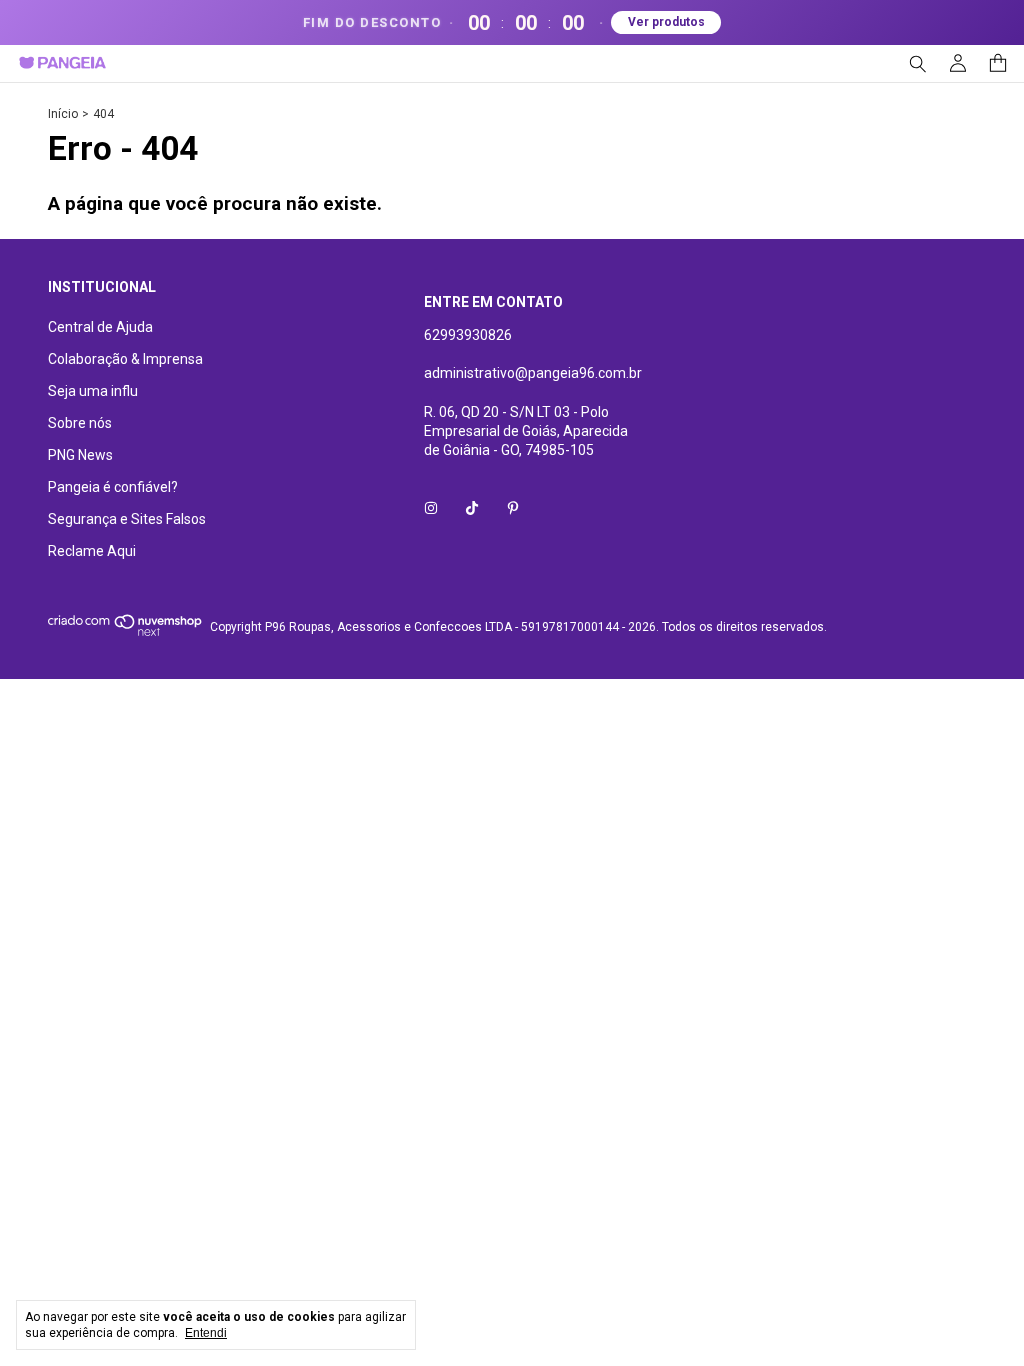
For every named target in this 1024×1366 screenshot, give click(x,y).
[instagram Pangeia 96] (431, 509)
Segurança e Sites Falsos (127, 519)
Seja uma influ (93, 391)
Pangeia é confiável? (113, 487)
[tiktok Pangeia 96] (472, 509)
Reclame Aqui (92, 551)
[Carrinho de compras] (998, 63)
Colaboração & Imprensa (125, 359)
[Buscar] (918, 63)
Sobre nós (80, 423)
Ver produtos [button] (666, 22)
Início (63, 114)
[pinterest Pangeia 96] (513, 509)
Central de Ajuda (100, 327)
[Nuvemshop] (125, 632)
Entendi (206, 1333)
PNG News (80, 455)
